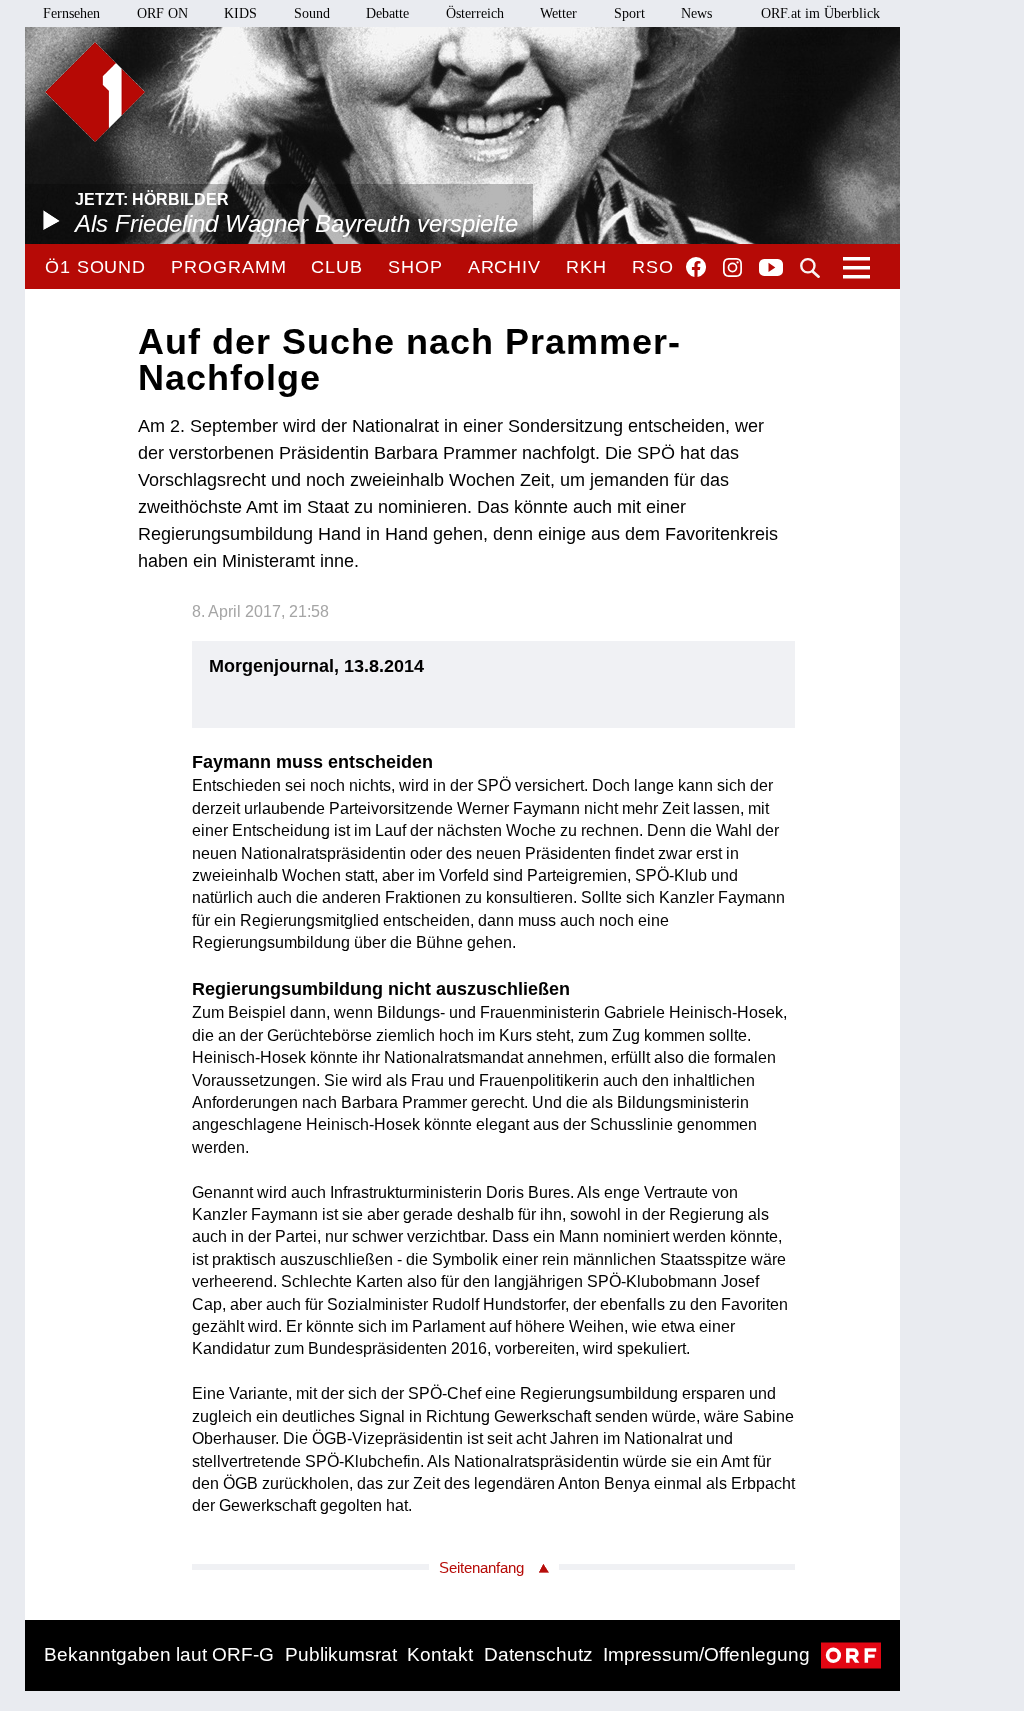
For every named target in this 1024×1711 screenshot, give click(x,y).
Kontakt (440, 1654)
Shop (415, 267)
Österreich (475, 13)
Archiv (504, 267)
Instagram (732, 268)
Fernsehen (71, 13)
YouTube (771, 269)
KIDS (240, 13)
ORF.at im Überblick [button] (820, 13)
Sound (312, 13)
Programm (228, 267)
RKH (586, 267)
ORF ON (162, 13)
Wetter (558, 13)
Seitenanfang (481, 1567)
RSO (653, 267)
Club (337, 267)
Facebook (696, 267)
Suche (810, 268)
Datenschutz (538, 1654)
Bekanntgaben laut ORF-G (159, 1654)
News (696, 13)
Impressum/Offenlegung (706, 1654)
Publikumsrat (341, 1654)
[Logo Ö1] (95, 92)
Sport (629, 13)
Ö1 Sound (95, 267)
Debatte (387, 13)
